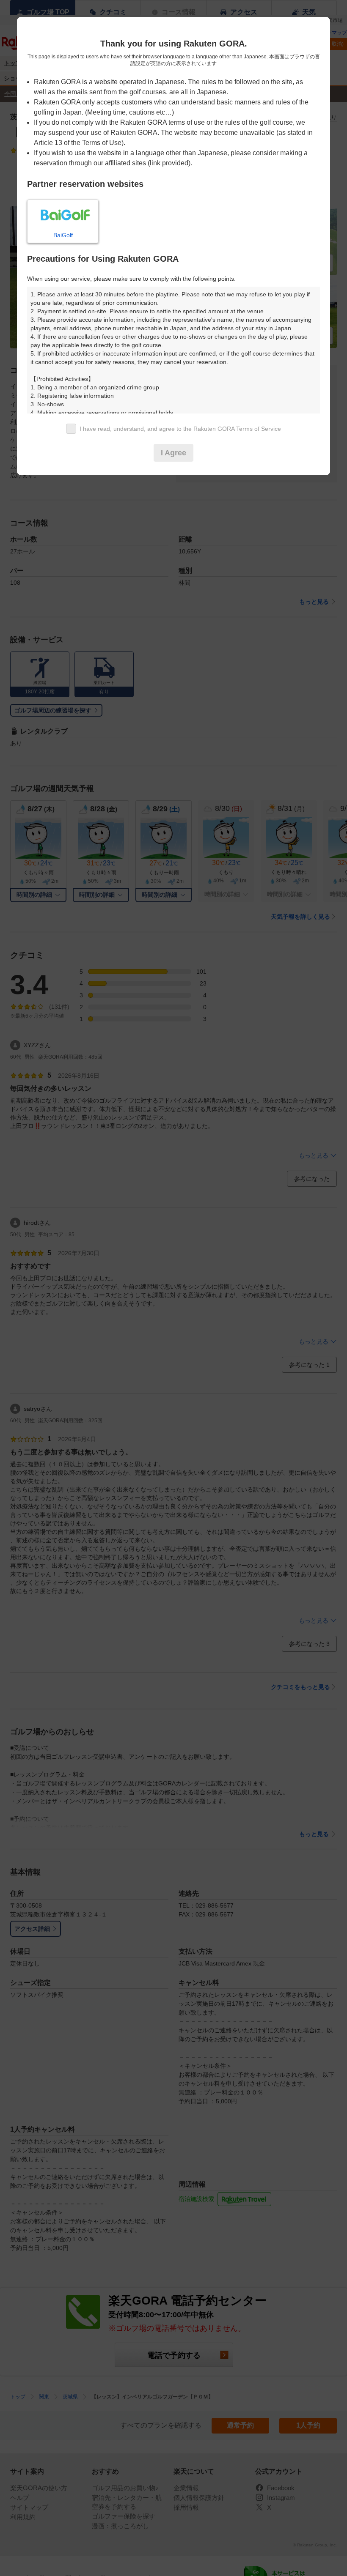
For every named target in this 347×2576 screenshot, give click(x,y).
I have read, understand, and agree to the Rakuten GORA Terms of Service (180, 429)
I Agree (173, 453)
